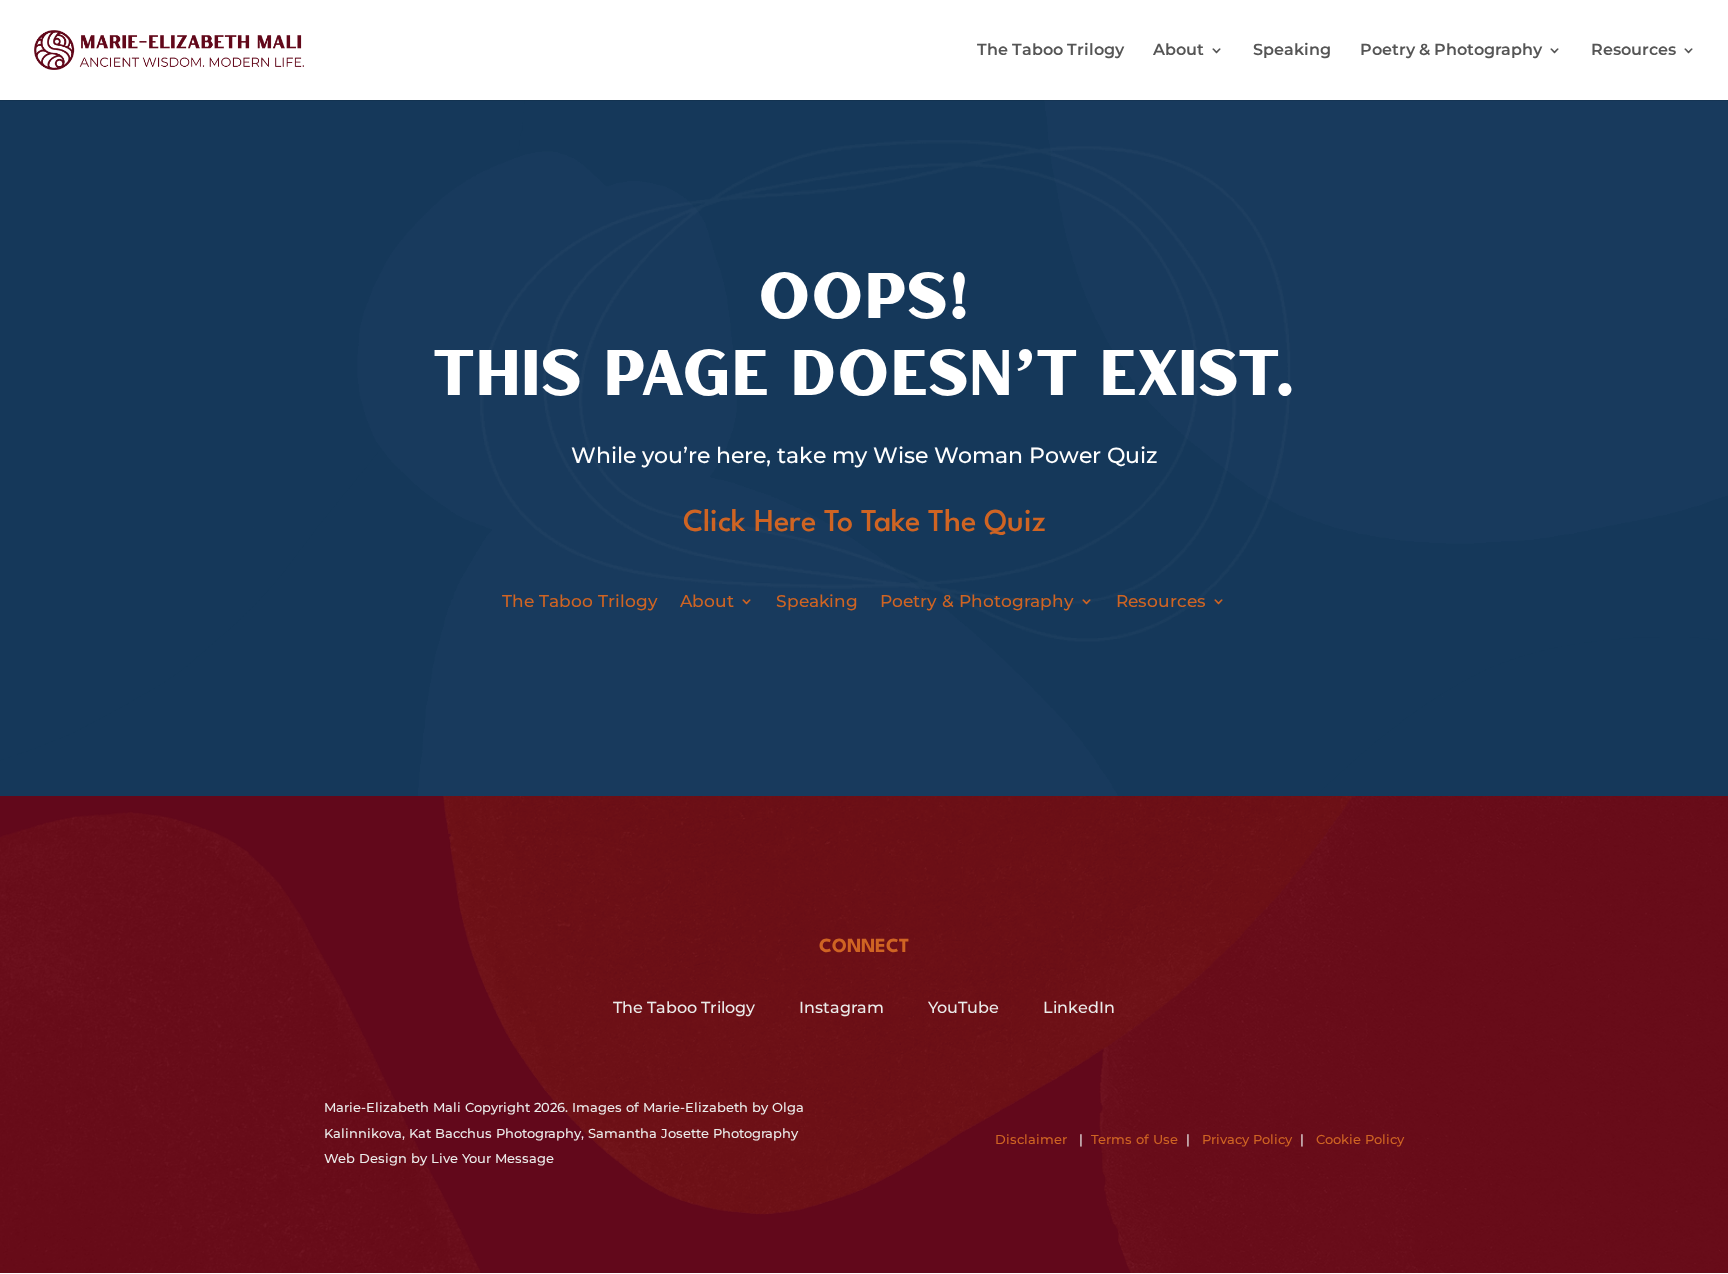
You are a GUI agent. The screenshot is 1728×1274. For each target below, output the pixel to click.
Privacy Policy (1247, 1139)
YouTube (963, 1007)
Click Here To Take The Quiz (864, 523)
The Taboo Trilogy (1050, 51)
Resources (1633, 51)
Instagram (841, 1007)
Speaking (1292, 51)
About (1178, 51)
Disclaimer (1031, 1139)
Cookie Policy (1360, 1139)
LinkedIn (1079, 1007)
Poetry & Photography (1451, 51)
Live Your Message (492, 1158)
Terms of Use (1134, 1139)
